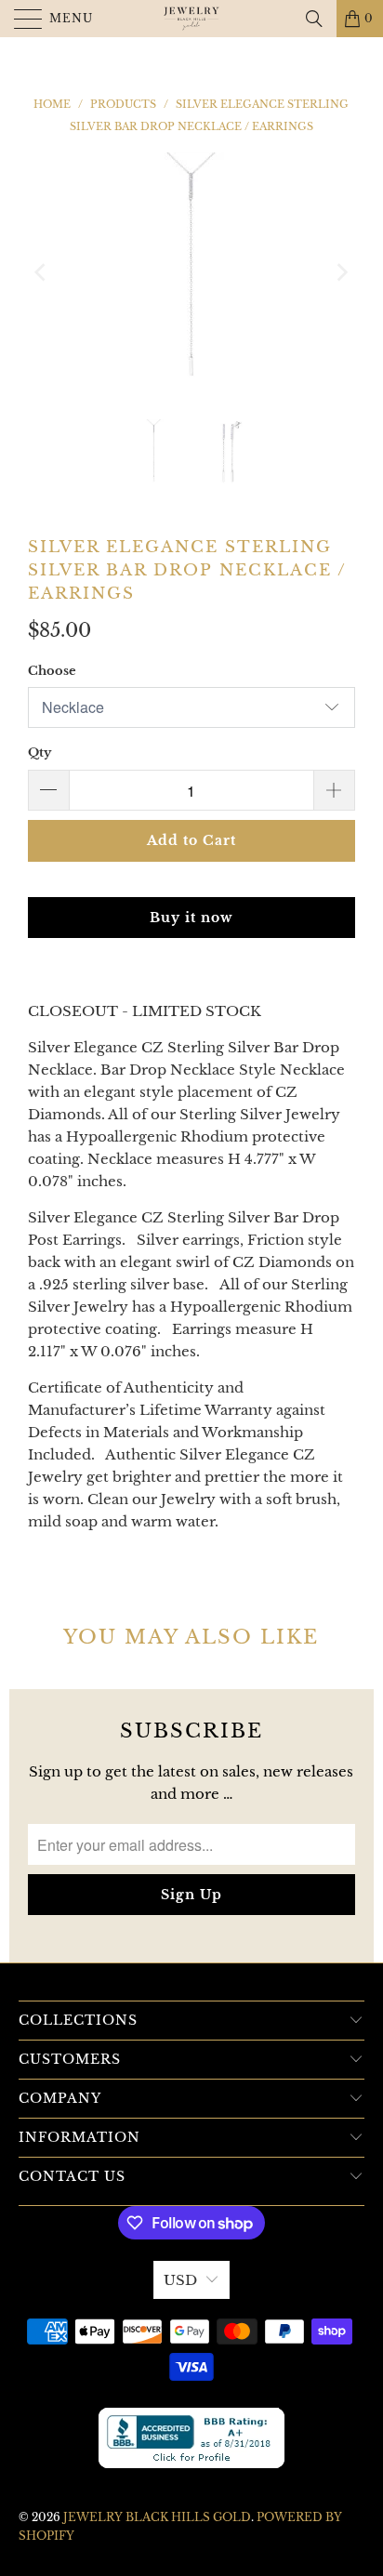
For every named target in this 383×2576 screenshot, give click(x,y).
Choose (52, 671)
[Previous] (42, 272)
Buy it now (191, 918)
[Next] (341, 272)
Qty (40, 753)
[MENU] (20, 19)
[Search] (314, 19)
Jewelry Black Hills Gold (157, 2517)
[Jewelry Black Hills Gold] (191, 19)
